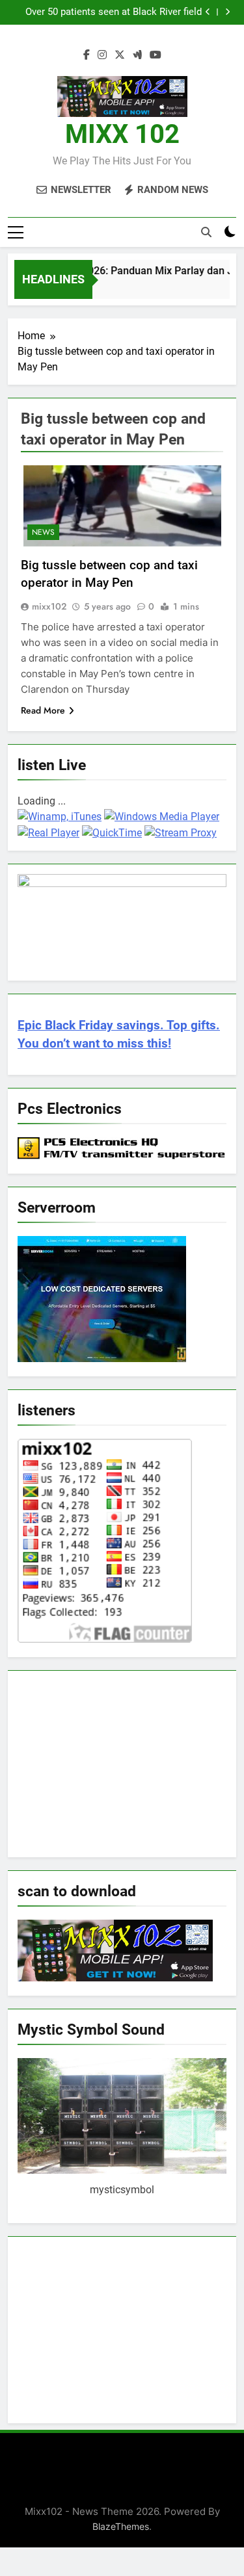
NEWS (43, 532)
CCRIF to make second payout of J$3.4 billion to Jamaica (117, 12)
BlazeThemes (121, 2526)
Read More (43, 710)
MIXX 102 (122, 134)
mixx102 (49, 606)
